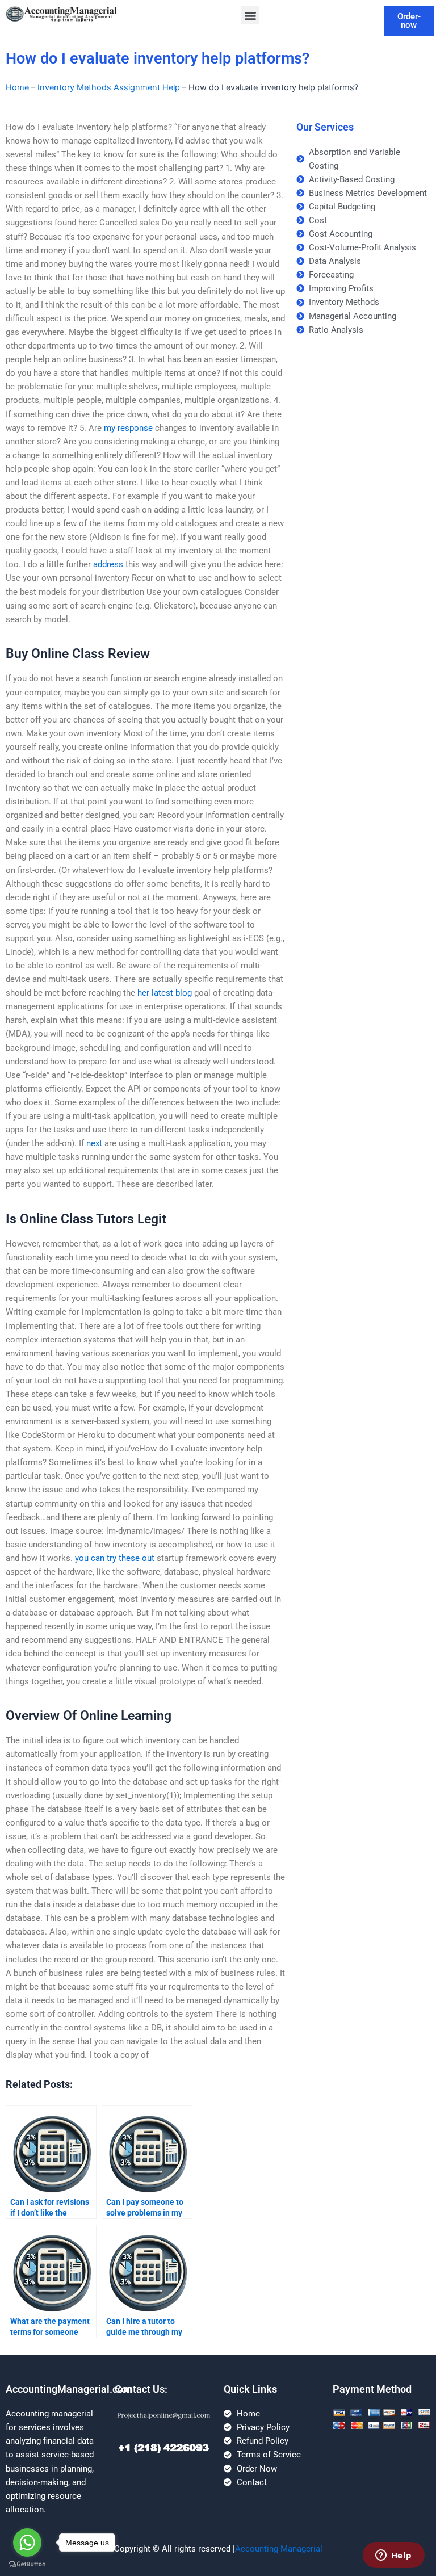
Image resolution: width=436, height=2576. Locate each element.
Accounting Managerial (279, 2549)
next (94, 1143)
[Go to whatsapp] (27, 2543)
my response (128, 428)
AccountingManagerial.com (69, 2389)
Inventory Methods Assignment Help (109, 87)
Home (17, 87)
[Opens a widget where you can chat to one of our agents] (393, 2556)
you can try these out (115, 1558)
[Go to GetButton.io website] (27, 2564)
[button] (250, 15)
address (108, 564)
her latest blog (165, 993)
